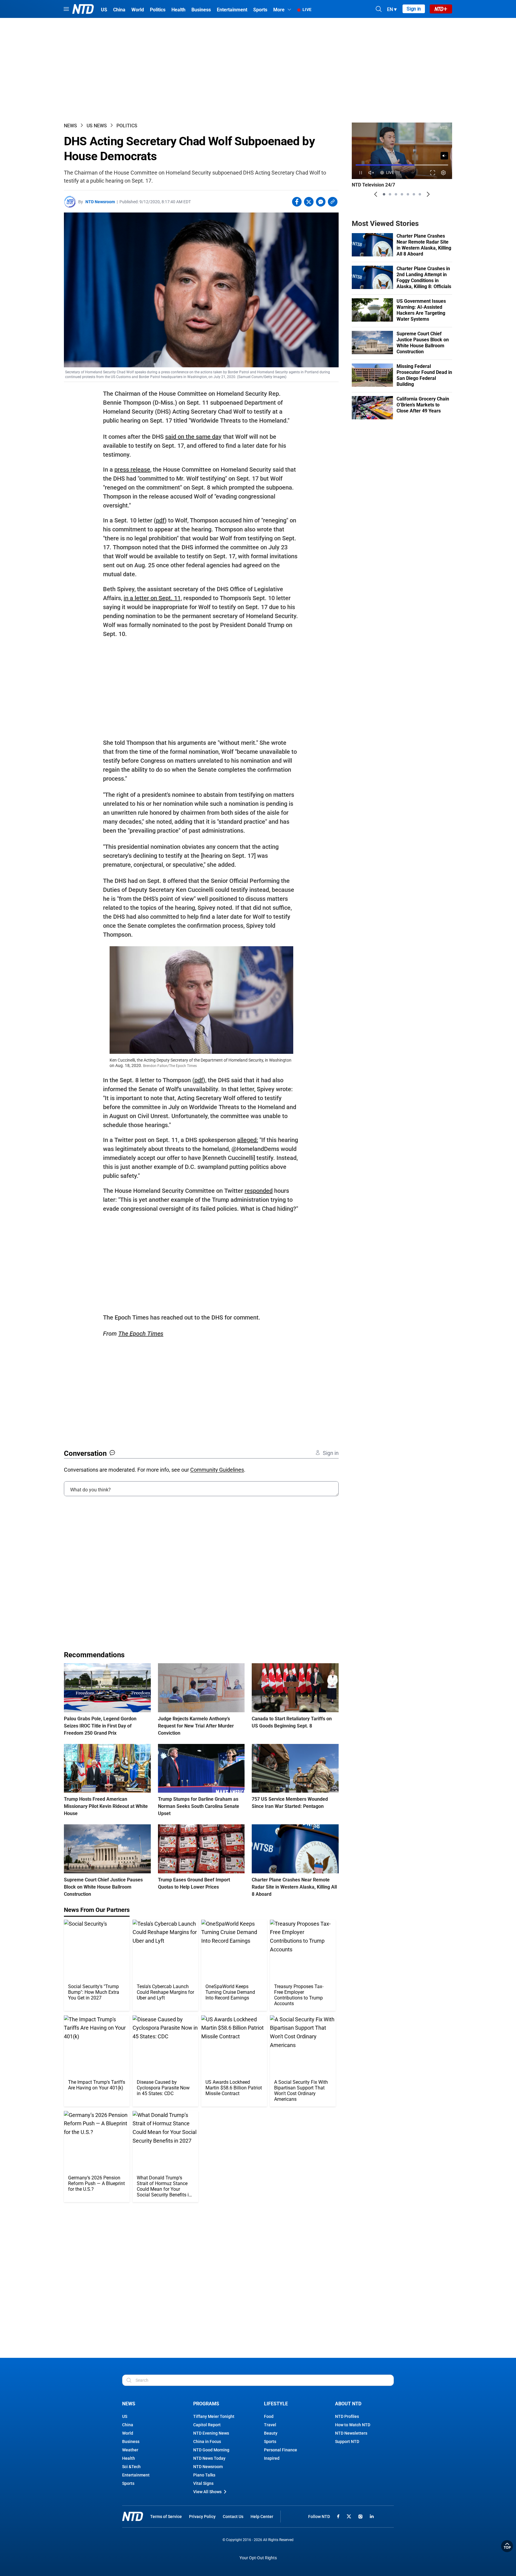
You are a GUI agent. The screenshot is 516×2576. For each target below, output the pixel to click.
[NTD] (133, 2516)
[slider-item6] (414, 194)
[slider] (402, 165)
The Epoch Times (141, 1334)
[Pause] (361, 173)
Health (129, 2458)
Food (269, 2416)
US (125, 2416)
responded (259, 1191)
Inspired (272, 2458)
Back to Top (507, 2546)
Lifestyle (276, 2404)
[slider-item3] (396, 194)
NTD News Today (209, 2458)
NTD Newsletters (351, 2433)
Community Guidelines (217, 1470)
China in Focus (207, 2442)
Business (131, 2442)
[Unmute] (444, 156)
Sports (128, 2483)
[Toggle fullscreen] (433, 173)
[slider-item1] (384, 194)
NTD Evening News (211, 2433)
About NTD (348, 2404)
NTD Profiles (347, 2416)
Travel (270, 2425)
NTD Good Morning (211, 2450)
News (70, 126)
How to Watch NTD (353, 2425)
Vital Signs (203, 2483)
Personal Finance (281, 2450)
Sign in (414, 9)
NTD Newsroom (100, 202)
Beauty (271, 2433)
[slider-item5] (408, 194)
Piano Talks (204, 2475)
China (128, 2425)
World (128, 2433)
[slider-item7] (420, 194)
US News (97, 126)
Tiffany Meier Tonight (214, 2416)
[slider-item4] (402, 194)
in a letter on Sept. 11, (153, 598)
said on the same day (193, 437)
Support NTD (347, 2442)
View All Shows (207, 2492)
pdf (160, 520)
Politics (127, 126)
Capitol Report (207, 2425)
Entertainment (136, 2475)
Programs (206, 2404)
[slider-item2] (390, 194)
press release (132, 470)
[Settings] (444, 173)
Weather (130, 2450)
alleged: (248, 1140)
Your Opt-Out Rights (258, 2558)
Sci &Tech (131, 2467)
